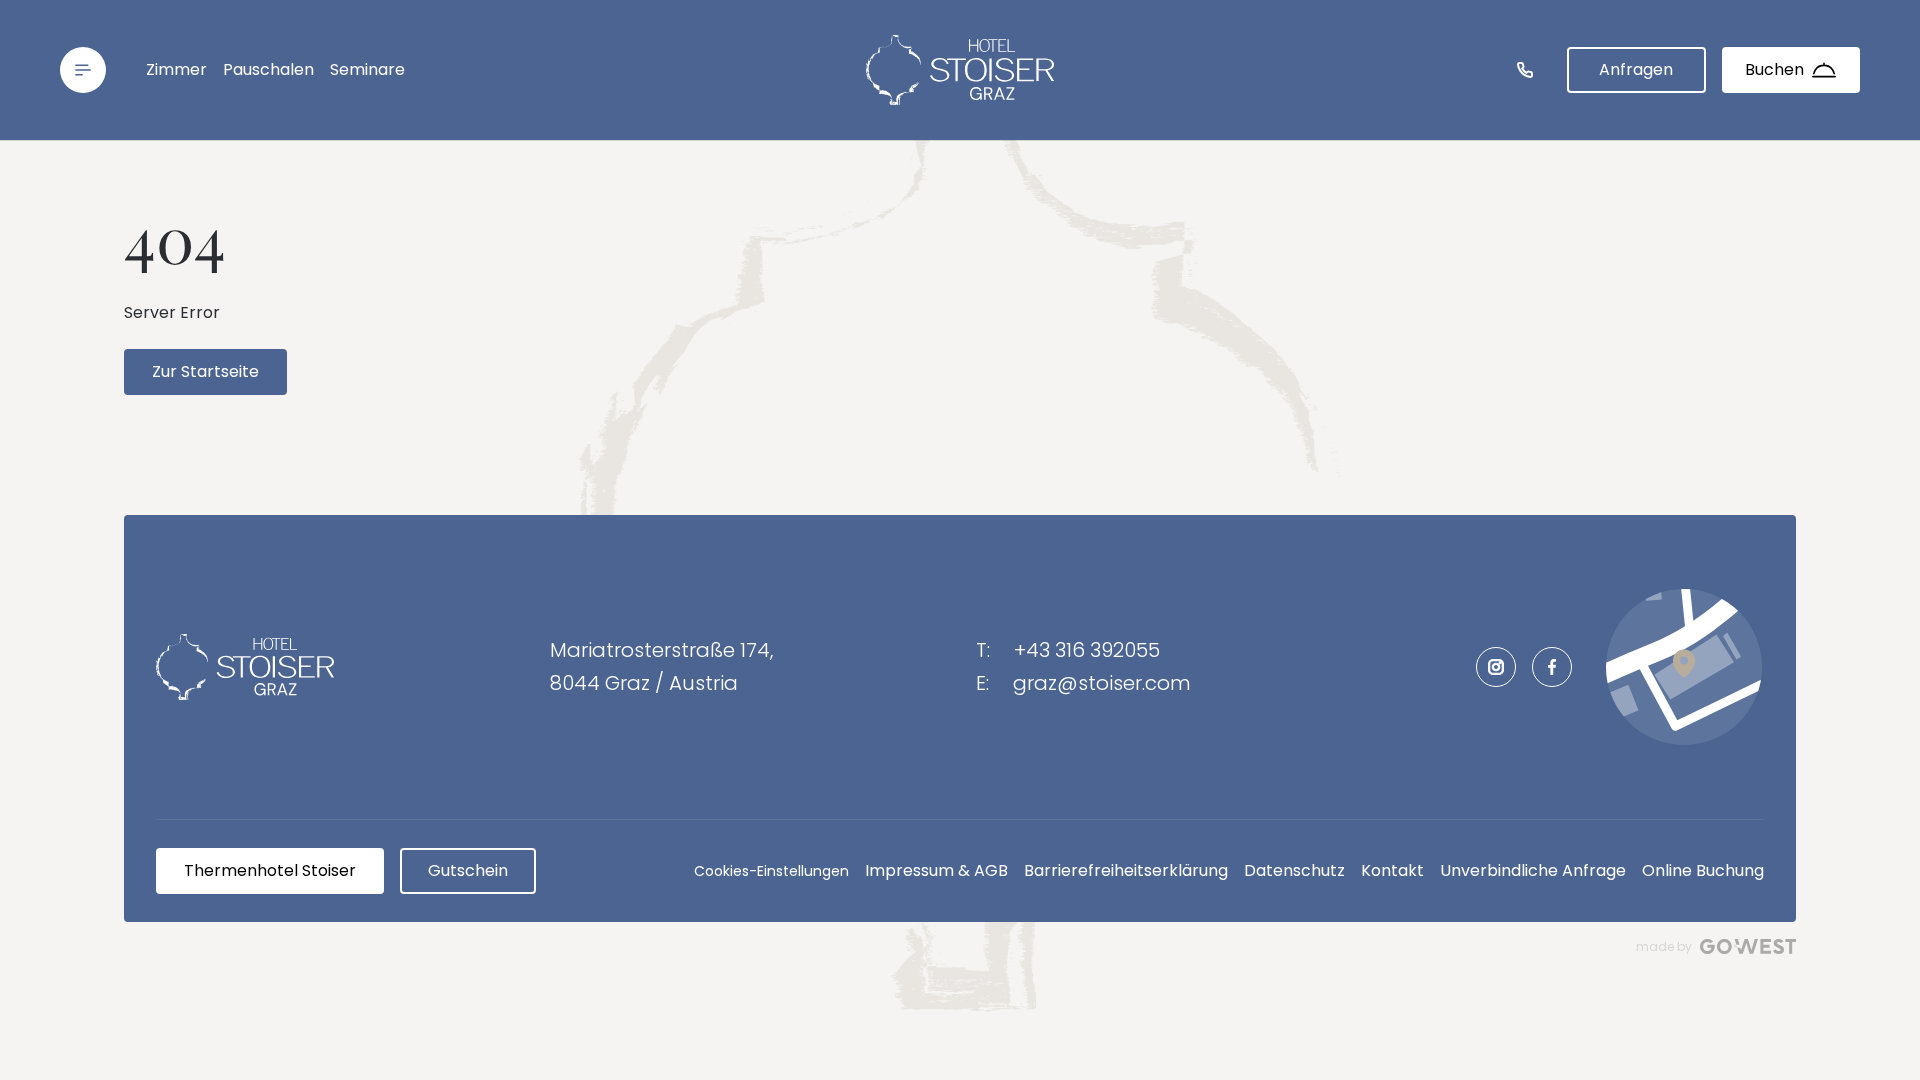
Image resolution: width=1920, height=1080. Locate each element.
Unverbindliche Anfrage (1533, 870)
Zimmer (176, 69)
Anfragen (1636, 69)
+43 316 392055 (1087, 650)
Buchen (1774, 69)
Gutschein (468, 870)
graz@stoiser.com (1102, 683)
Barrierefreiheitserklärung (1126, 870)
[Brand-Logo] (960, 70)
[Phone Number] (1525, 70)
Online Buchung (1703, 870)
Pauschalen (268, 69)
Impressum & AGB (936, 870)
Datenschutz (1294, 870)
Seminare (367, 69)
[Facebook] (1552, 667)
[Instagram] (1496, 667)
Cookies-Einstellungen (771, 871)
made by (1664, 946)
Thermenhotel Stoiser (270, 870)
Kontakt (1392, 870)
